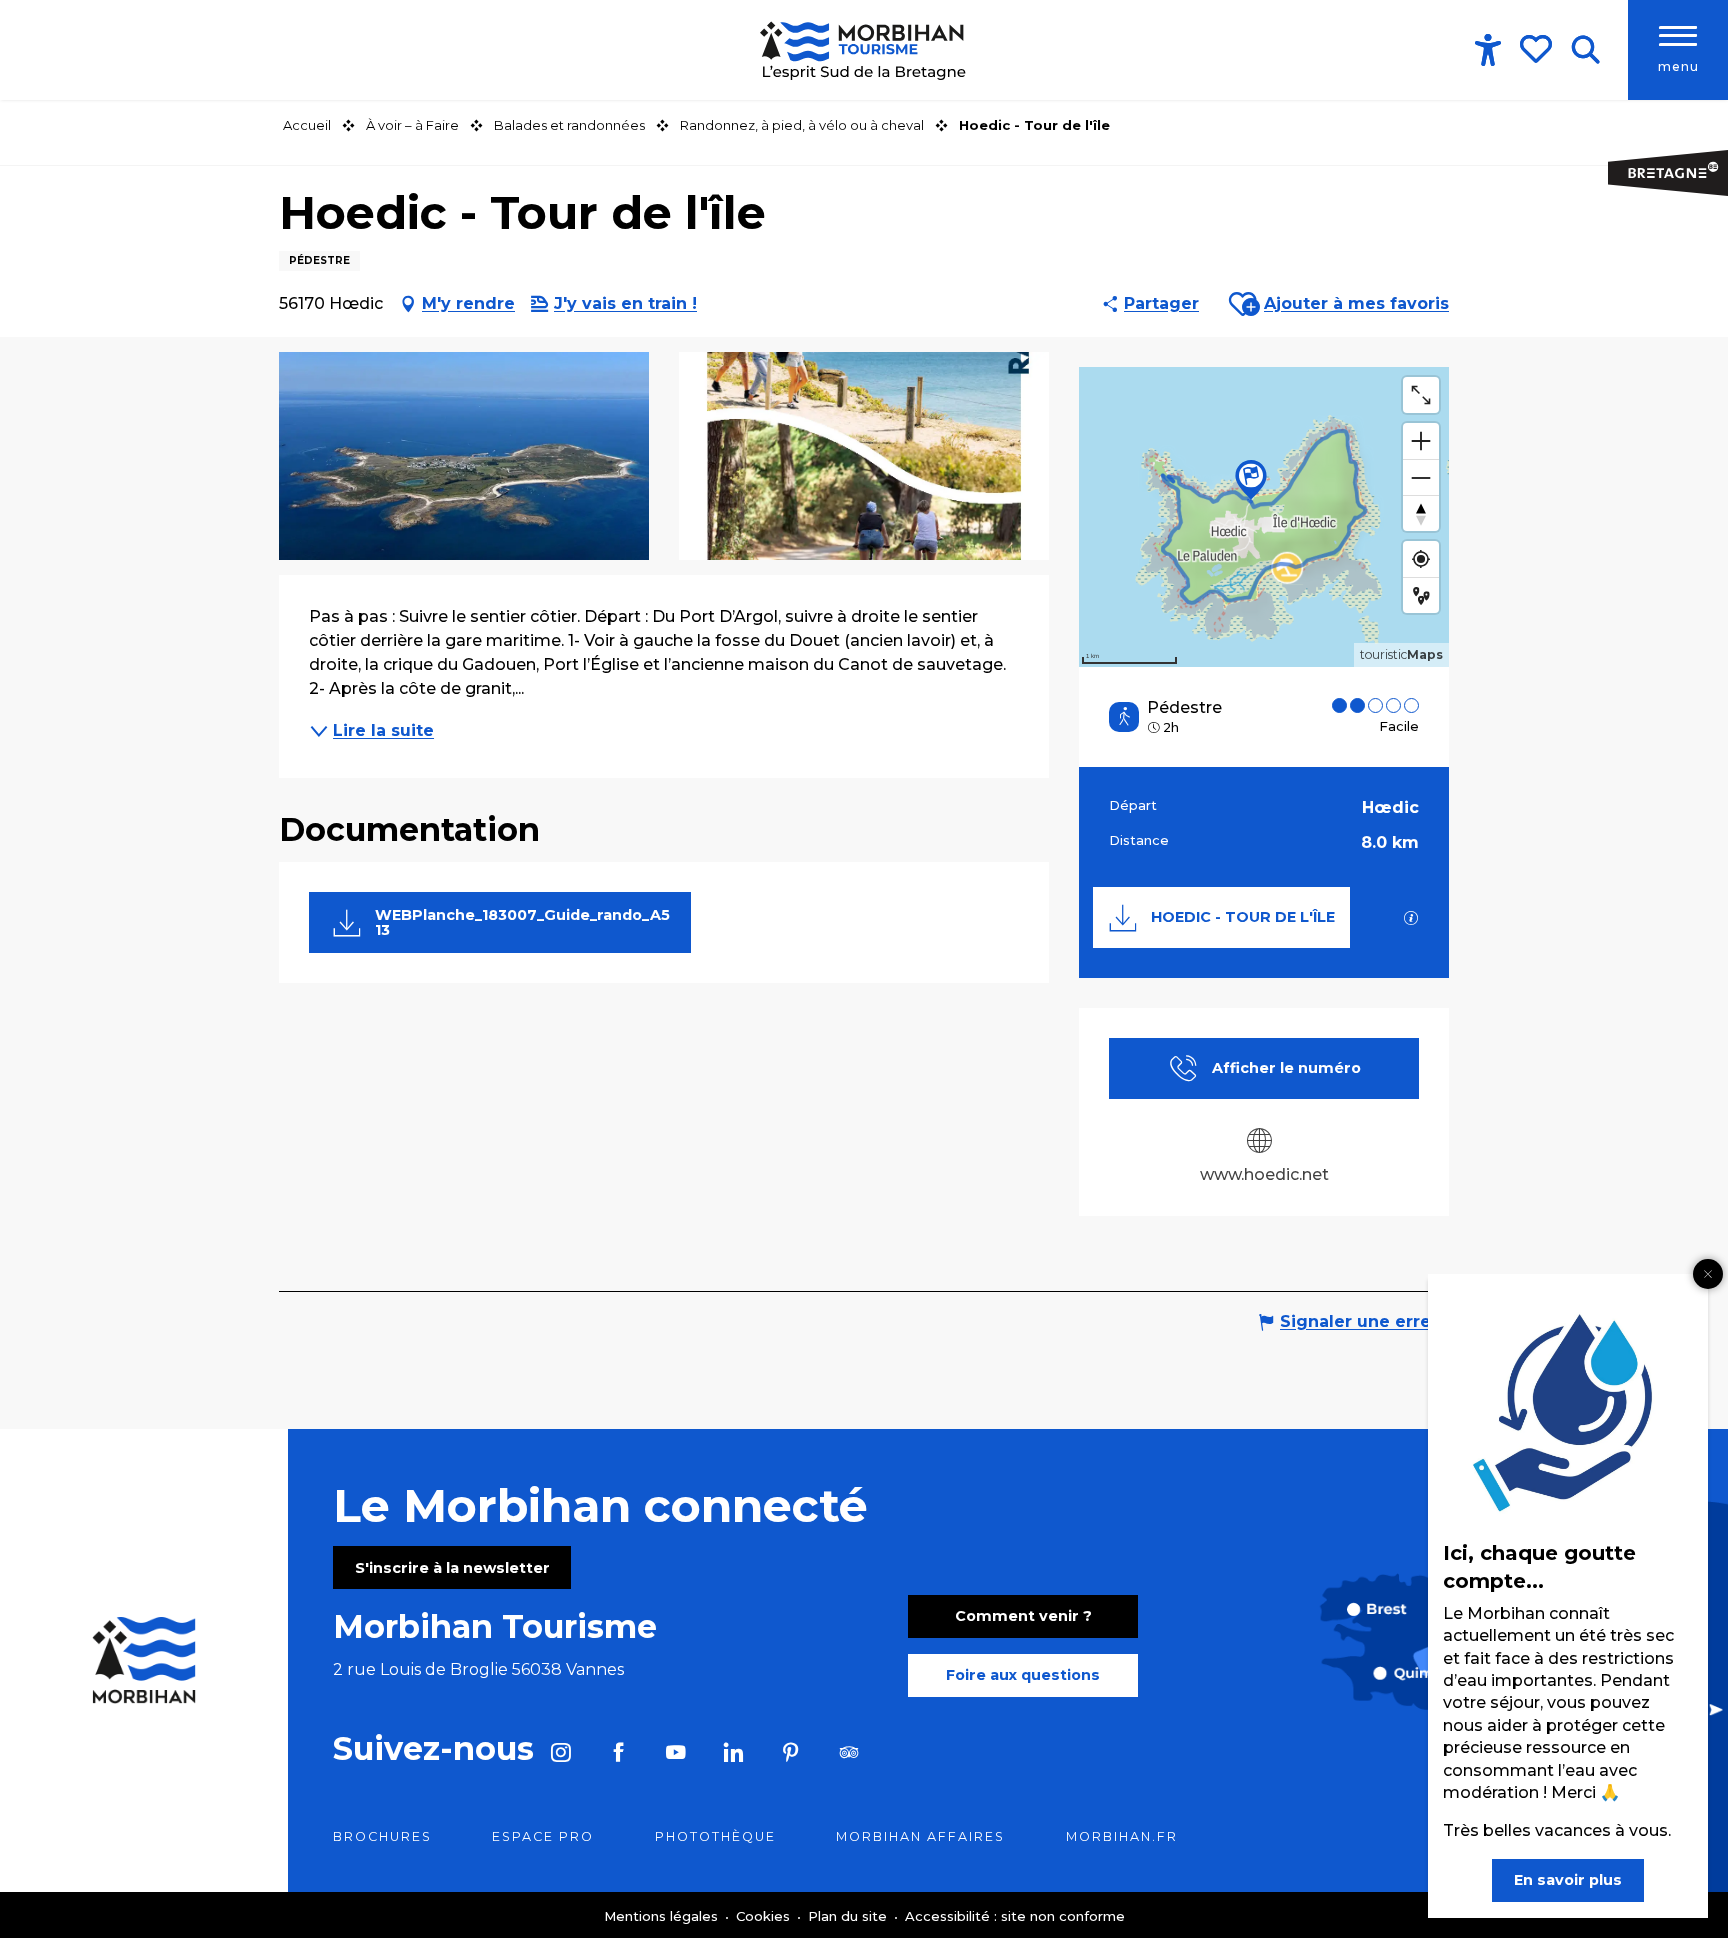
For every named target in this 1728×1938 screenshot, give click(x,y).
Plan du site (849, 1916)
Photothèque (715, 1836)
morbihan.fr (1122, 1836)
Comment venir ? (1023, 1616)
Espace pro (543, 1836)
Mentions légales (663, 1916)
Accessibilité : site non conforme (1015, 1916)
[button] (1585, 50)
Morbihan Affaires (920, 1836)
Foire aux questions (1023, 1675)
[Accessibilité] (1488, 50)
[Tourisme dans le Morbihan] (864, 50)
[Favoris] (1538, 49)
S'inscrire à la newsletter (452, 1568)
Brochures (382, 1836)
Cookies (765, 1916)
